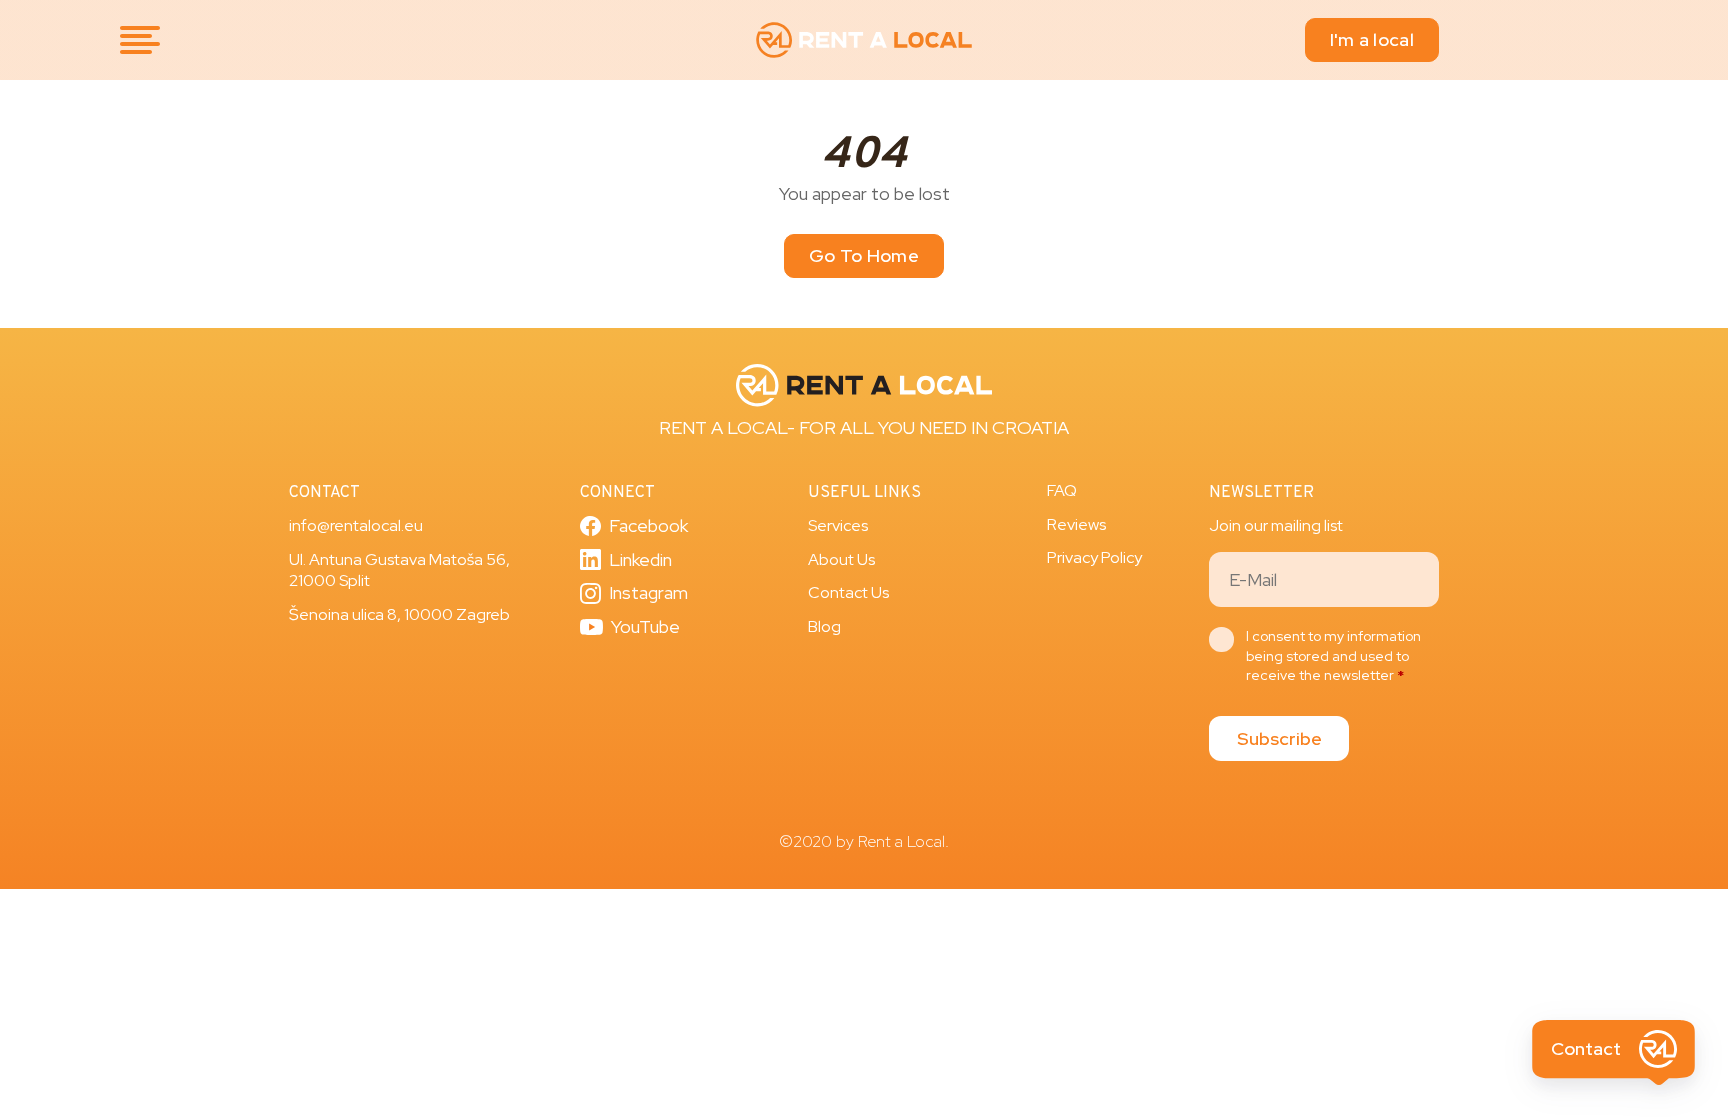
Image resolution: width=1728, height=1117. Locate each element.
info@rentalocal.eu (356, 525)
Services (838, 525)
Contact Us (848, 592)
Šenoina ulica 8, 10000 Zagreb (399, 614)
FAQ (1062, 490)
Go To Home (864, 255)
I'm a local (1372, 39)
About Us (841, 559)
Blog (824, 626)
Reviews (1076, 524)
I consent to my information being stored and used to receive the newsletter (1333, 655)
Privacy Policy (1094, 557)
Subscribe (1279, 738)
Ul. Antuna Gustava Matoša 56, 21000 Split (399, 570)
